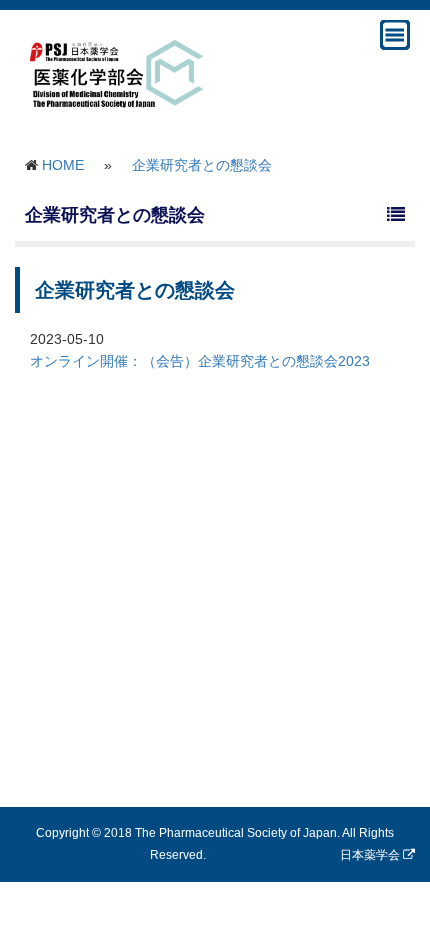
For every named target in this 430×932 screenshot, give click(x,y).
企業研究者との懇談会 (202, 165)
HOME (63, 165)
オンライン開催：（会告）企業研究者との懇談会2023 (200, 361)
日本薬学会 (371, 855)
